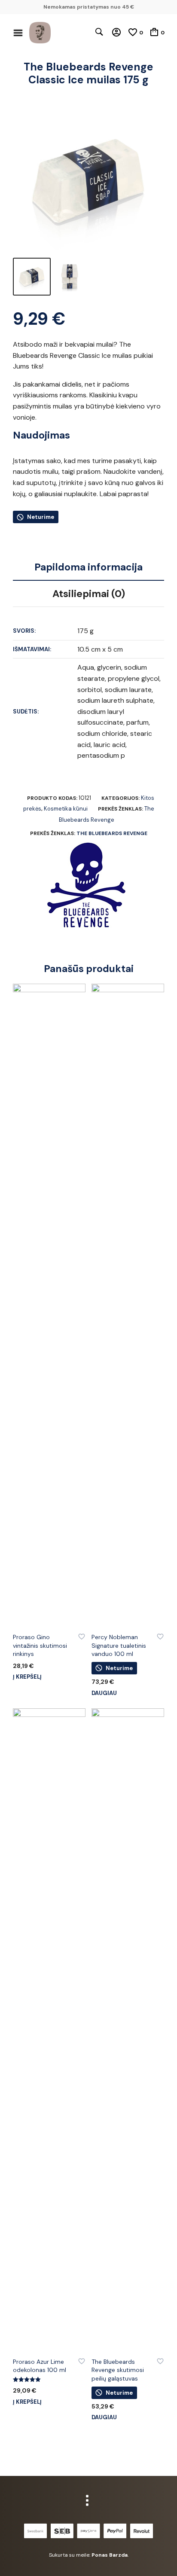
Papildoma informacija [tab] (88, 567)
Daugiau (104, 1693)
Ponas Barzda (110, 2555)
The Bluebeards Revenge (112, 833)
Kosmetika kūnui (66, 809)
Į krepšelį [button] (27, 1677)
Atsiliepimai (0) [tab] (89, 594)
